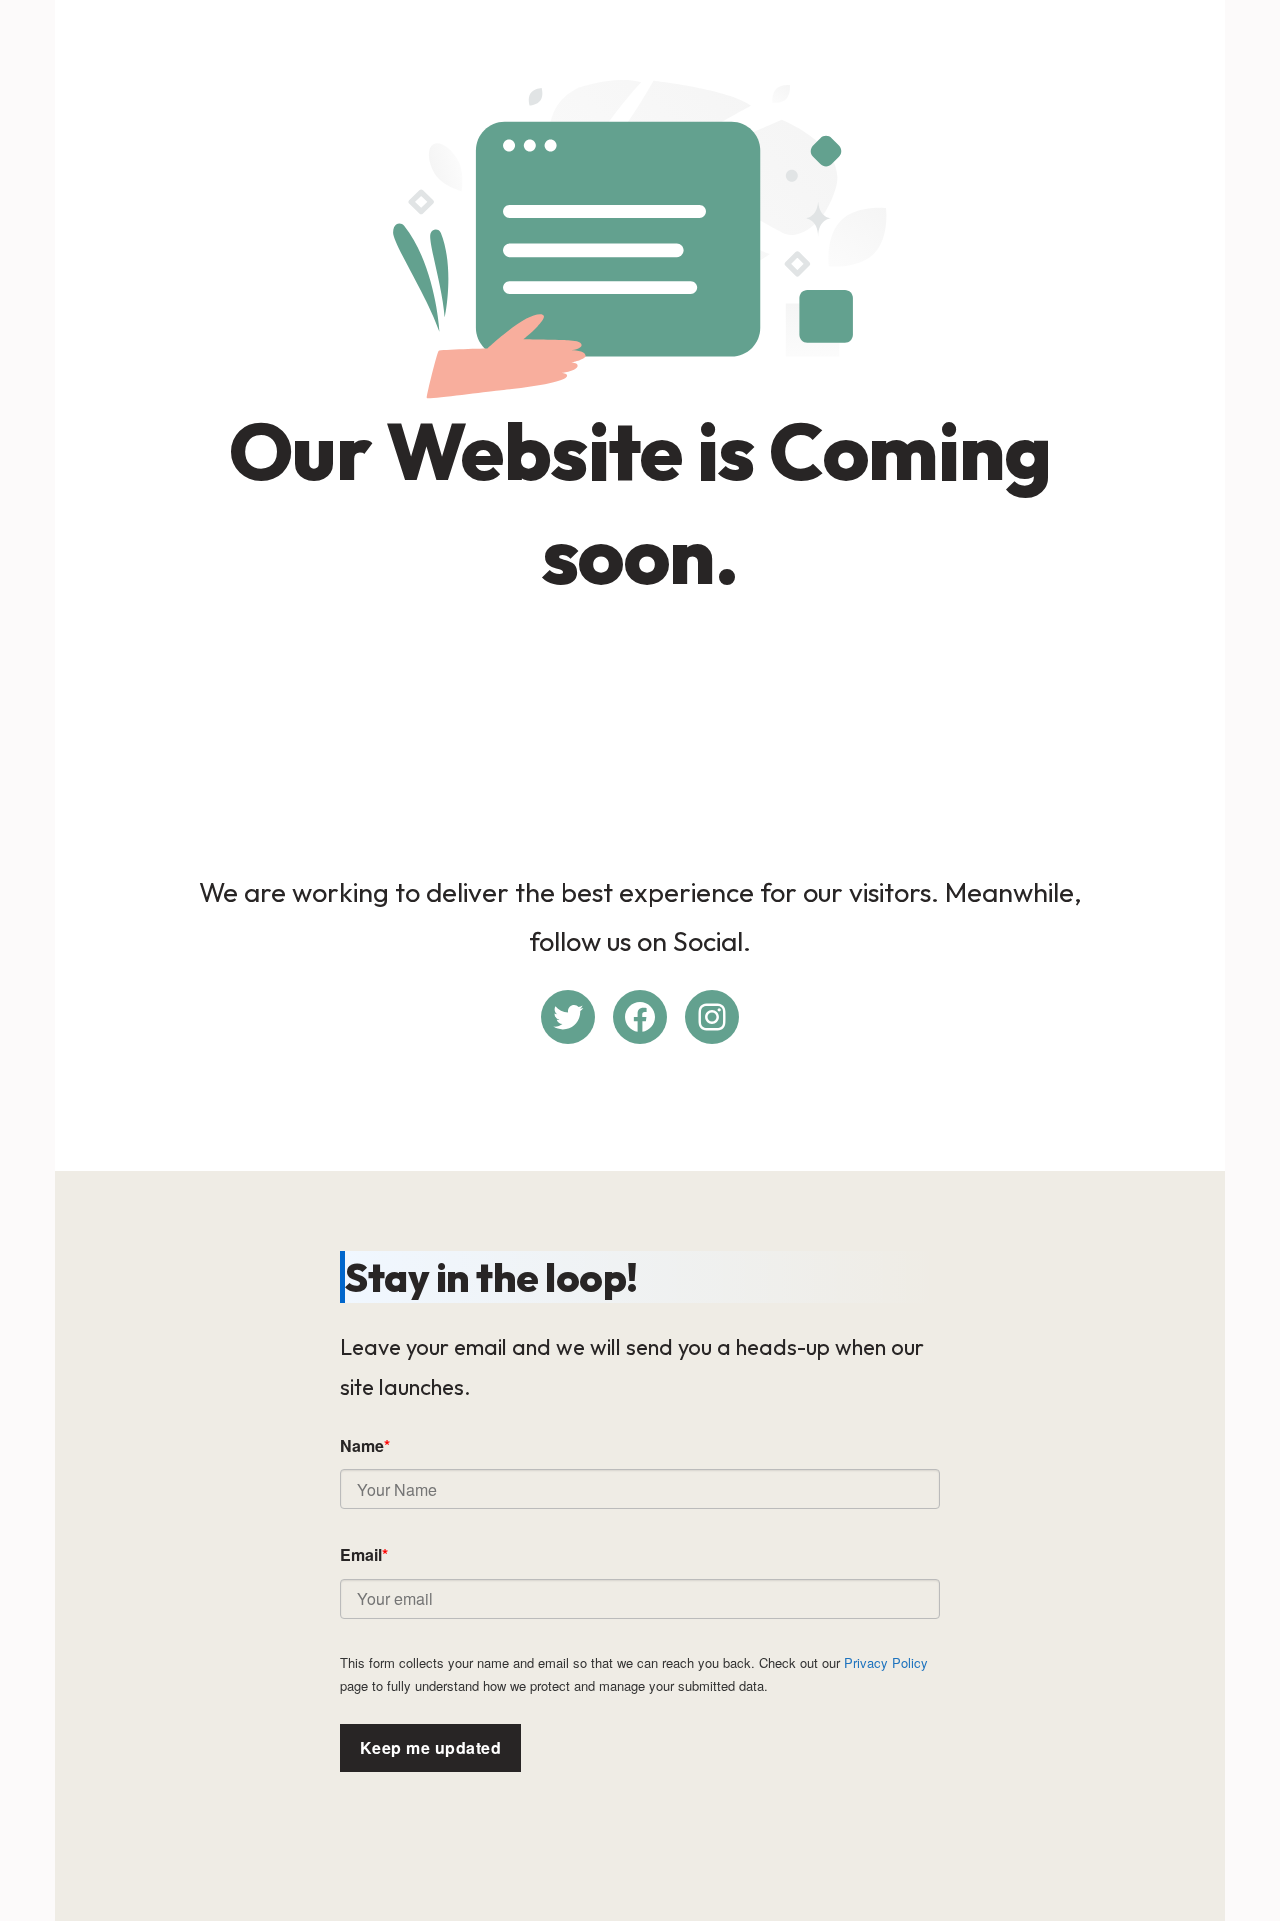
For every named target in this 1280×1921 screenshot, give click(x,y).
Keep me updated (430, 1747)
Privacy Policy (886, 1662)
